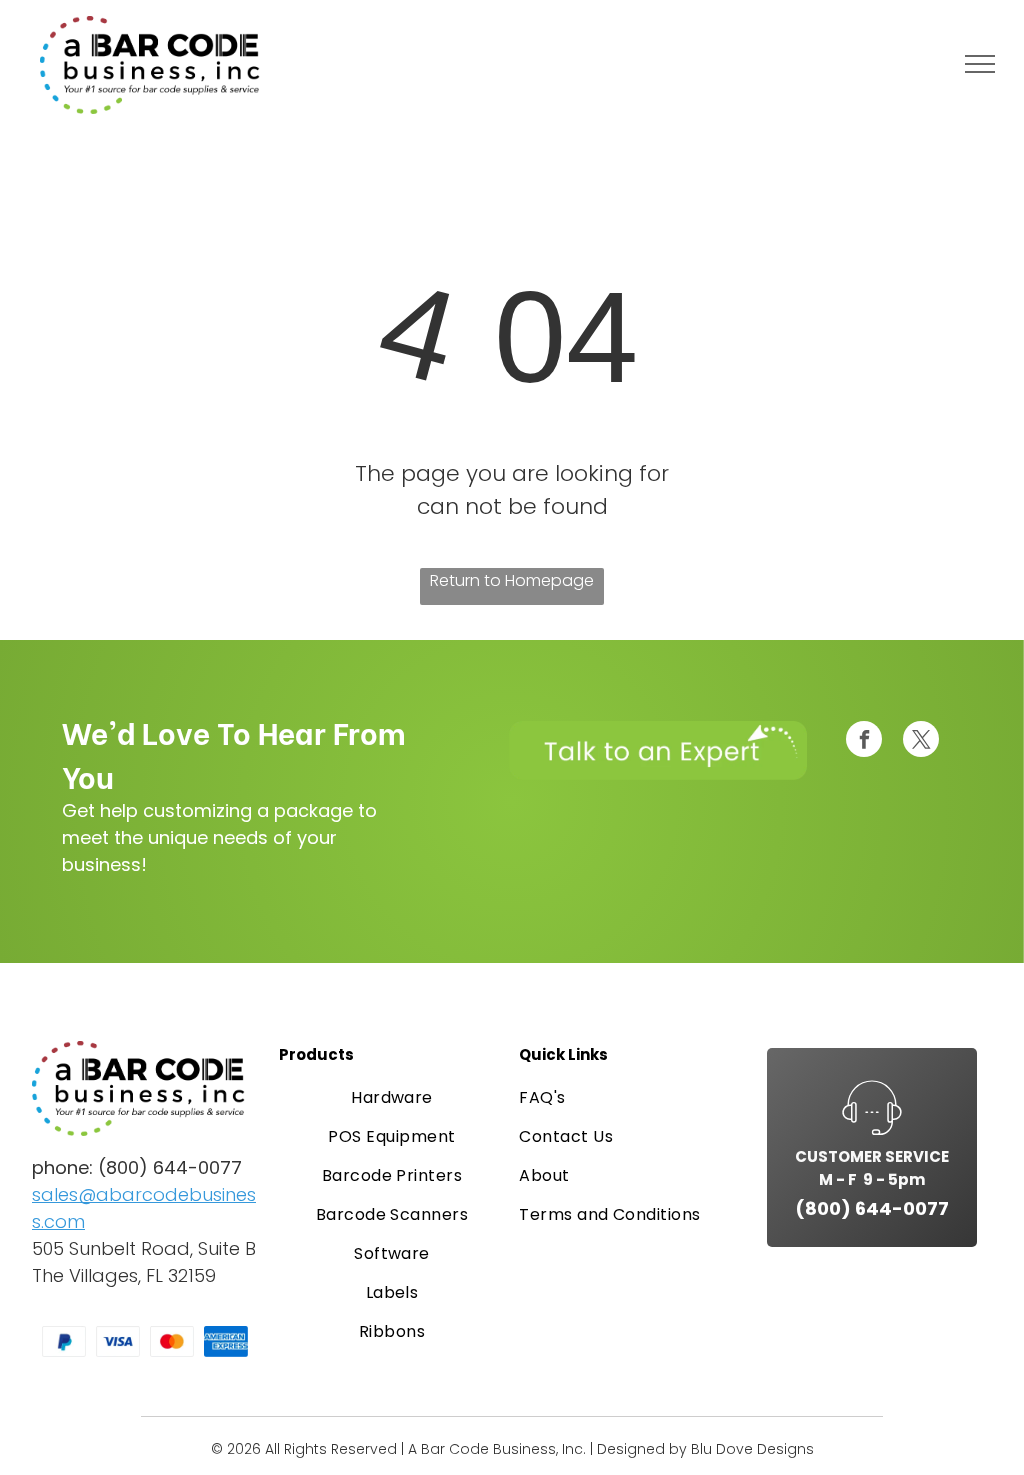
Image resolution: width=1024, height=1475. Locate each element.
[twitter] (921, 741)
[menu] (980, 64)
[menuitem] (392, 1097)
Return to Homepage (512, 580)
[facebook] (864, 741)
